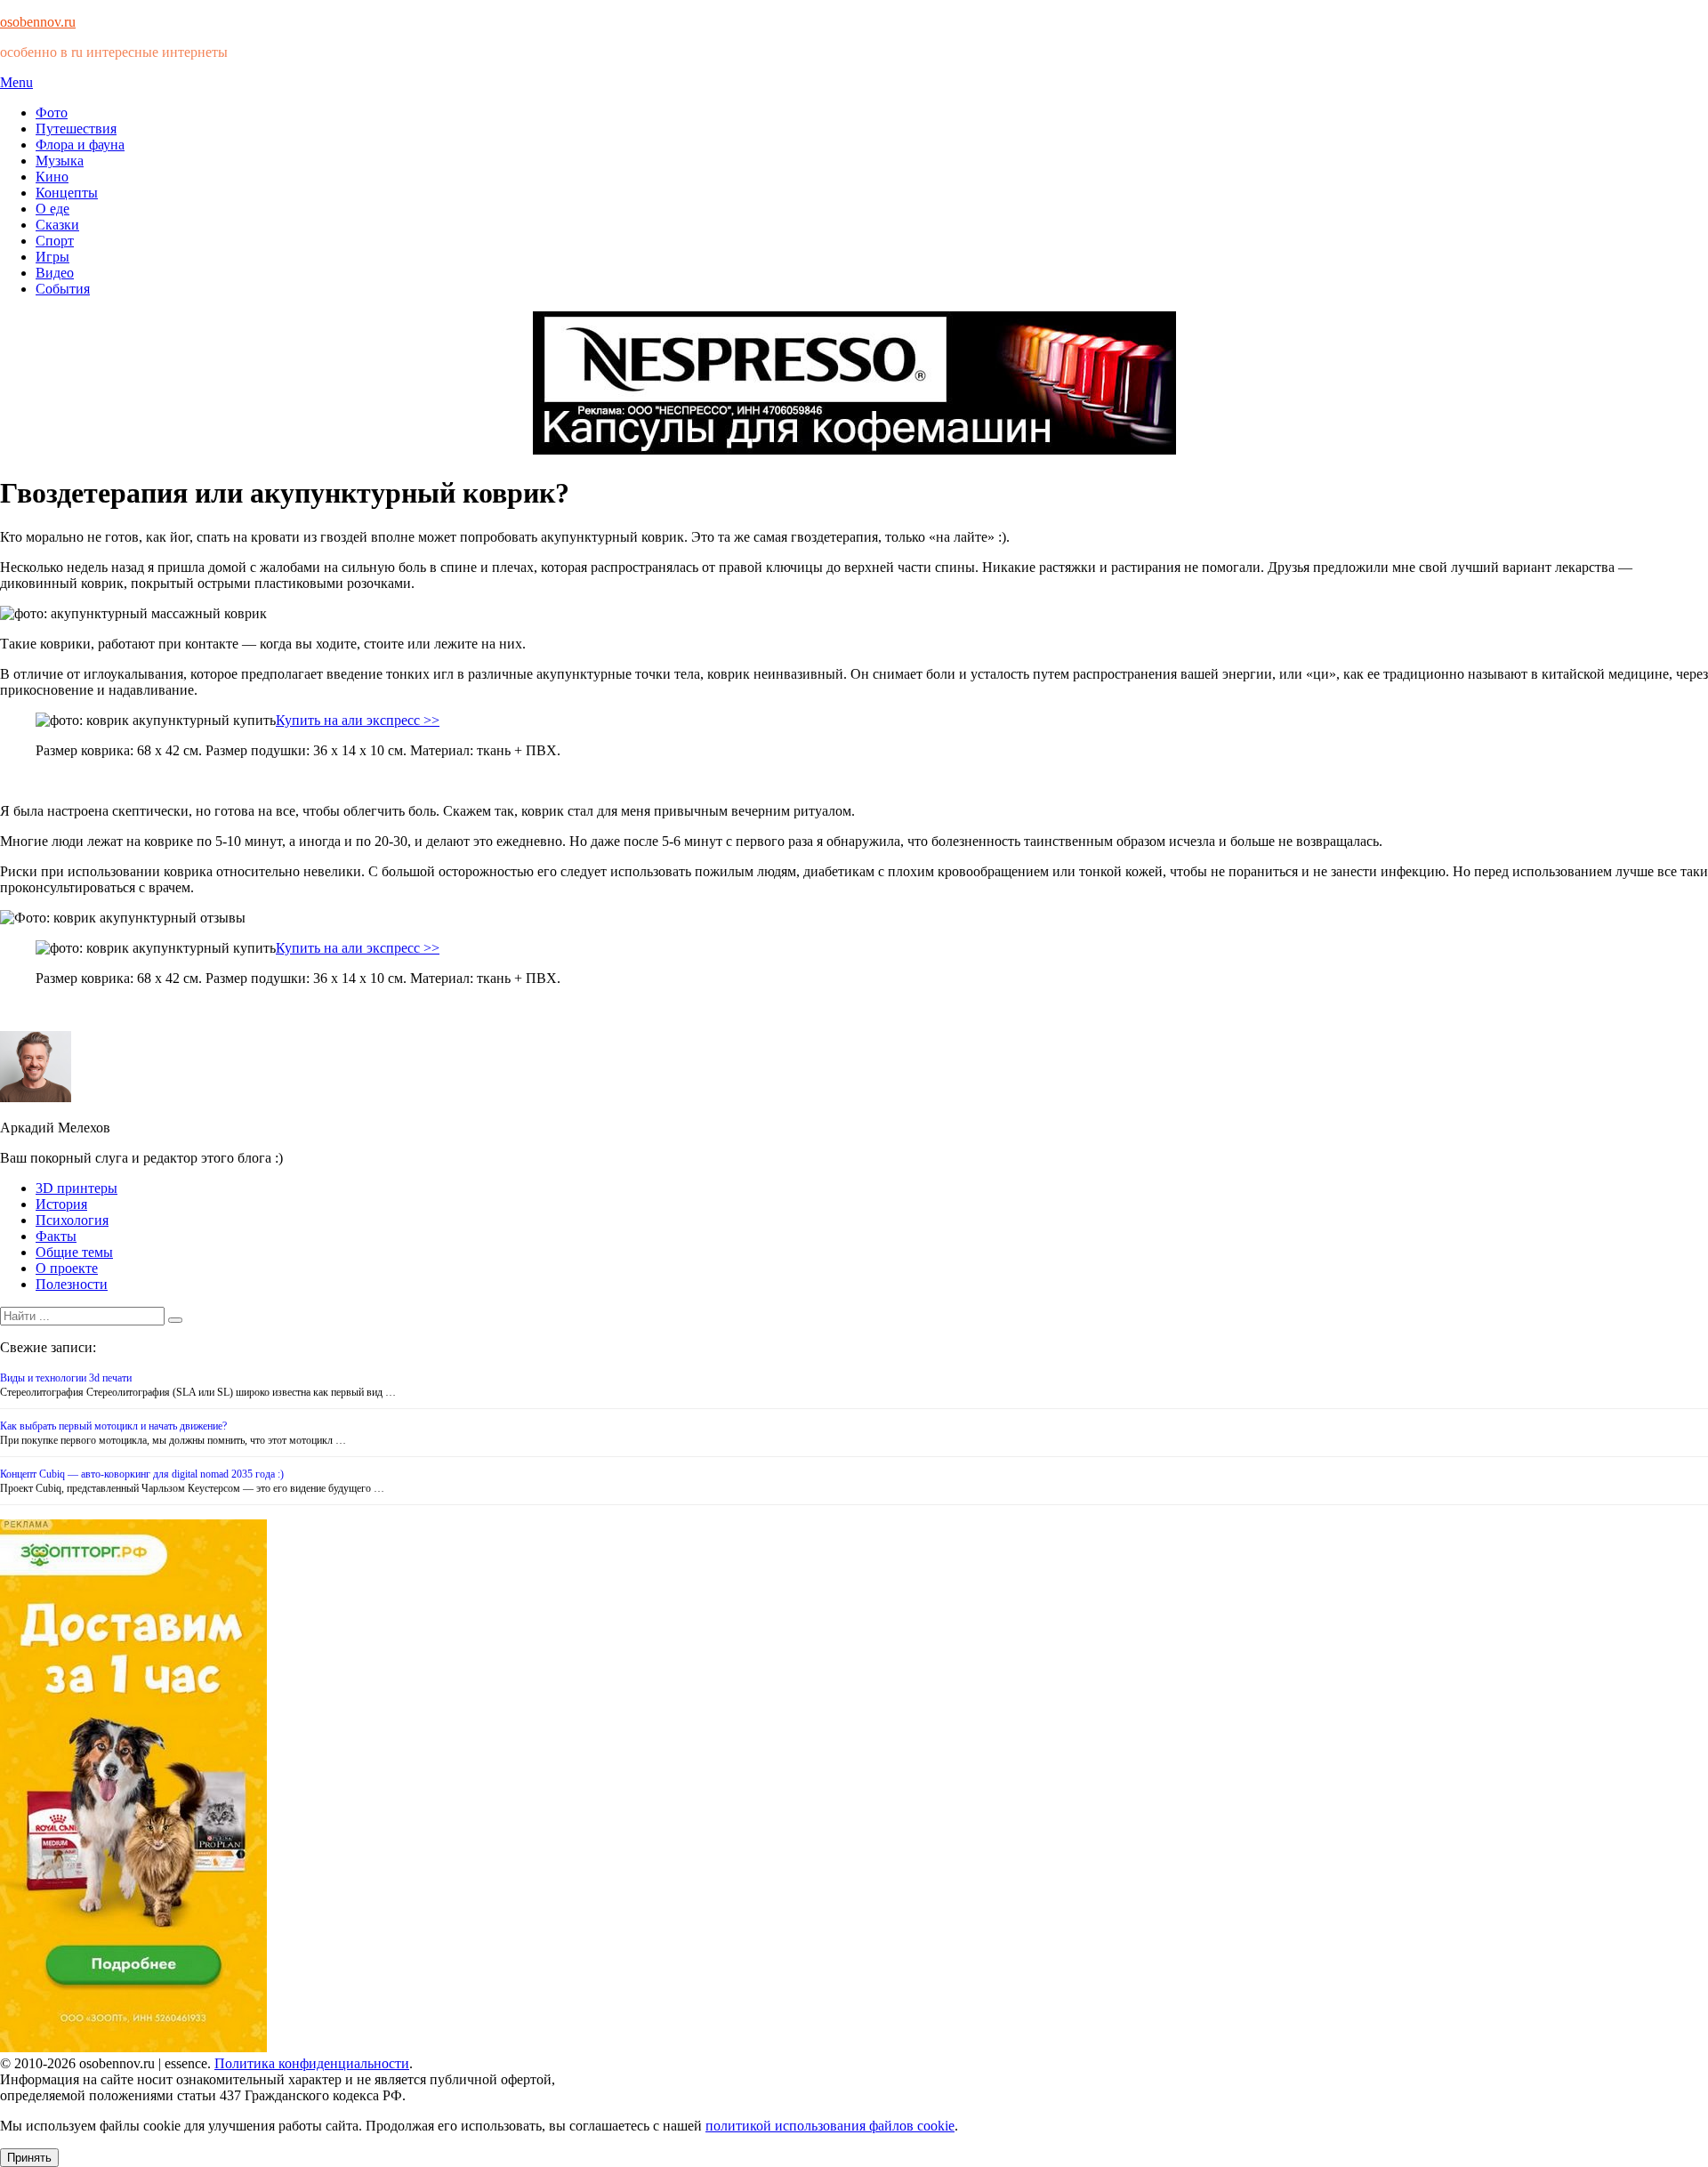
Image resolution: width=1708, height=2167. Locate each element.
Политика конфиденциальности (312, 2063)
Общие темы (74, 1252)
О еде (52, 209)
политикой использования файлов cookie (830, 2126)
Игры (52, 257)
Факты (56, 1236)
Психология (72, 1220)
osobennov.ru (38, 22)
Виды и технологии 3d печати (66, 1378)
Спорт (55, 241)
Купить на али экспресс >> (358, 720)
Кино (52, 177)
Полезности (72, 1284)
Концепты (67, 193)
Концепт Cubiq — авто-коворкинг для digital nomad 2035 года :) (142, 1474)
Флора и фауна (80, 145)
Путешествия (76, 129)
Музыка (60, 161)
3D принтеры (77, 1188)
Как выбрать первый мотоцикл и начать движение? (113, 1426)
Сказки (57, 225)
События (63, 289)
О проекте (67, 1268)
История (61, 1204)
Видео (55, 273)
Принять (29, 2158)
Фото (52, 113)
